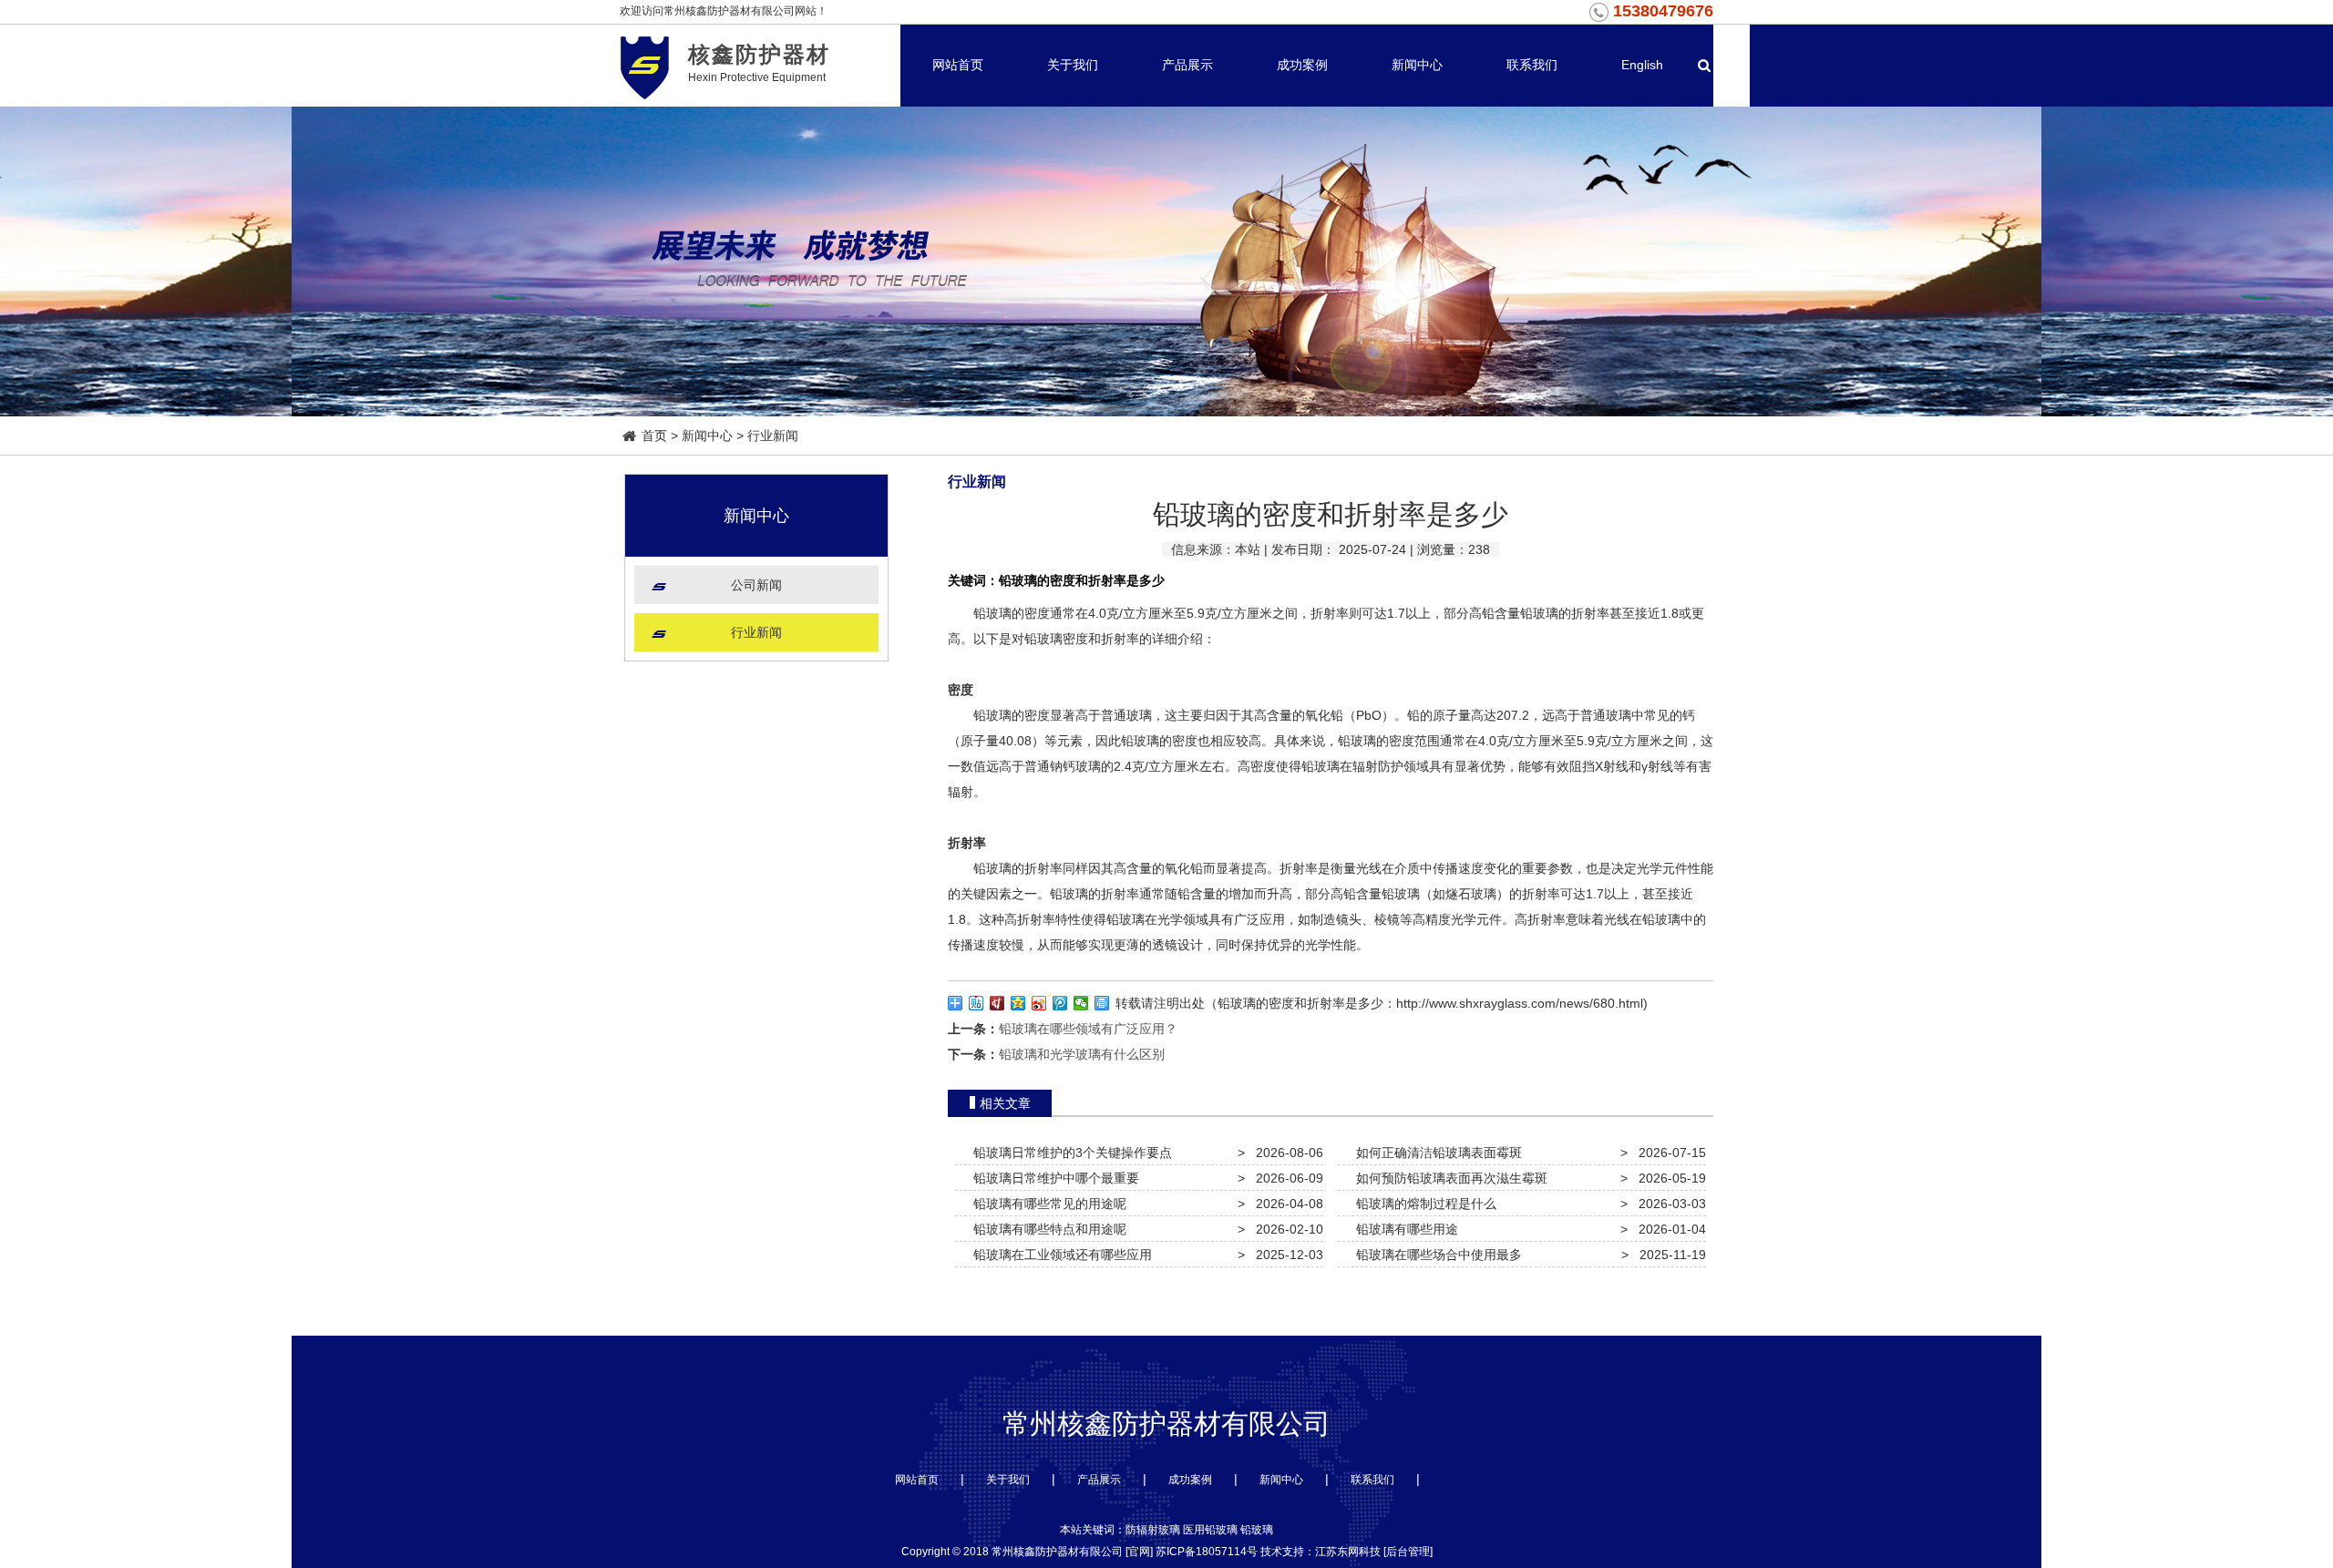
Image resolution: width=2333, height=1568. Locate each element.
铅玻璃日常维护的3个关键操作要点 (1069, 1153)
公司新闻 (756, 585)
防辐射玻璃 (1153, 1530)
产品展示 (1187, 65)
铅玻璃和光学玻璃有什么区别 (1082, 1054)
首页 (654, 436)
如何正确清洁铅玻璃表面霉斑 (1435, 1153)
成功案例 (1302, 65)
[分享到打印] (1102, 1003)
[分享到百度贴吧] (976, 1003)
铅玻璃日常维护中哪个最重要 (1053, 1178)
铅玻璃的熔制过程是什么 (1423, 1204)
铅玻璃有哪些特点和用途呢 (1046, 1229)
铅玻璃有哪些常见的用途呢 (1046, 1204)
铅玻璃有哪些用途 (1403, 1229)
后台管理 (1408, 1552)
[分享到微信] (1081, 1003)
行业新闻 (773, 436)
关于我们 (1073, 65)
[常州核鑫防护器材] (645, 65)
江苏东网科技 (1348, 1552)
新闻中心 (1417, 65)
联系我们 (1532, 65)
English (1642, 65)
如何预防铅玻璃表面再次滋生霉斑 (1448, 1178)
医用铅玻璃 (1210, 1530)
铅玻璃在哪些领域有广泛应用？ (1088, 1029)
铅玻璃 (992, 613)
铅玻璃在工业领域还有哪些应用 (1059, 1255)
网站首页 (958, 65)
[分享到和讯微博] (997, 1003)
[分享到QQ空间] (1018, 1003)
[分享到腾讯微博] (1060, 1003)
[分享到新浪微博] (1039, 1003)
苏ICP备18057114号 (1207, 1552)
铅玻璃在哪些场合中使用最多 (1435, 1255)
